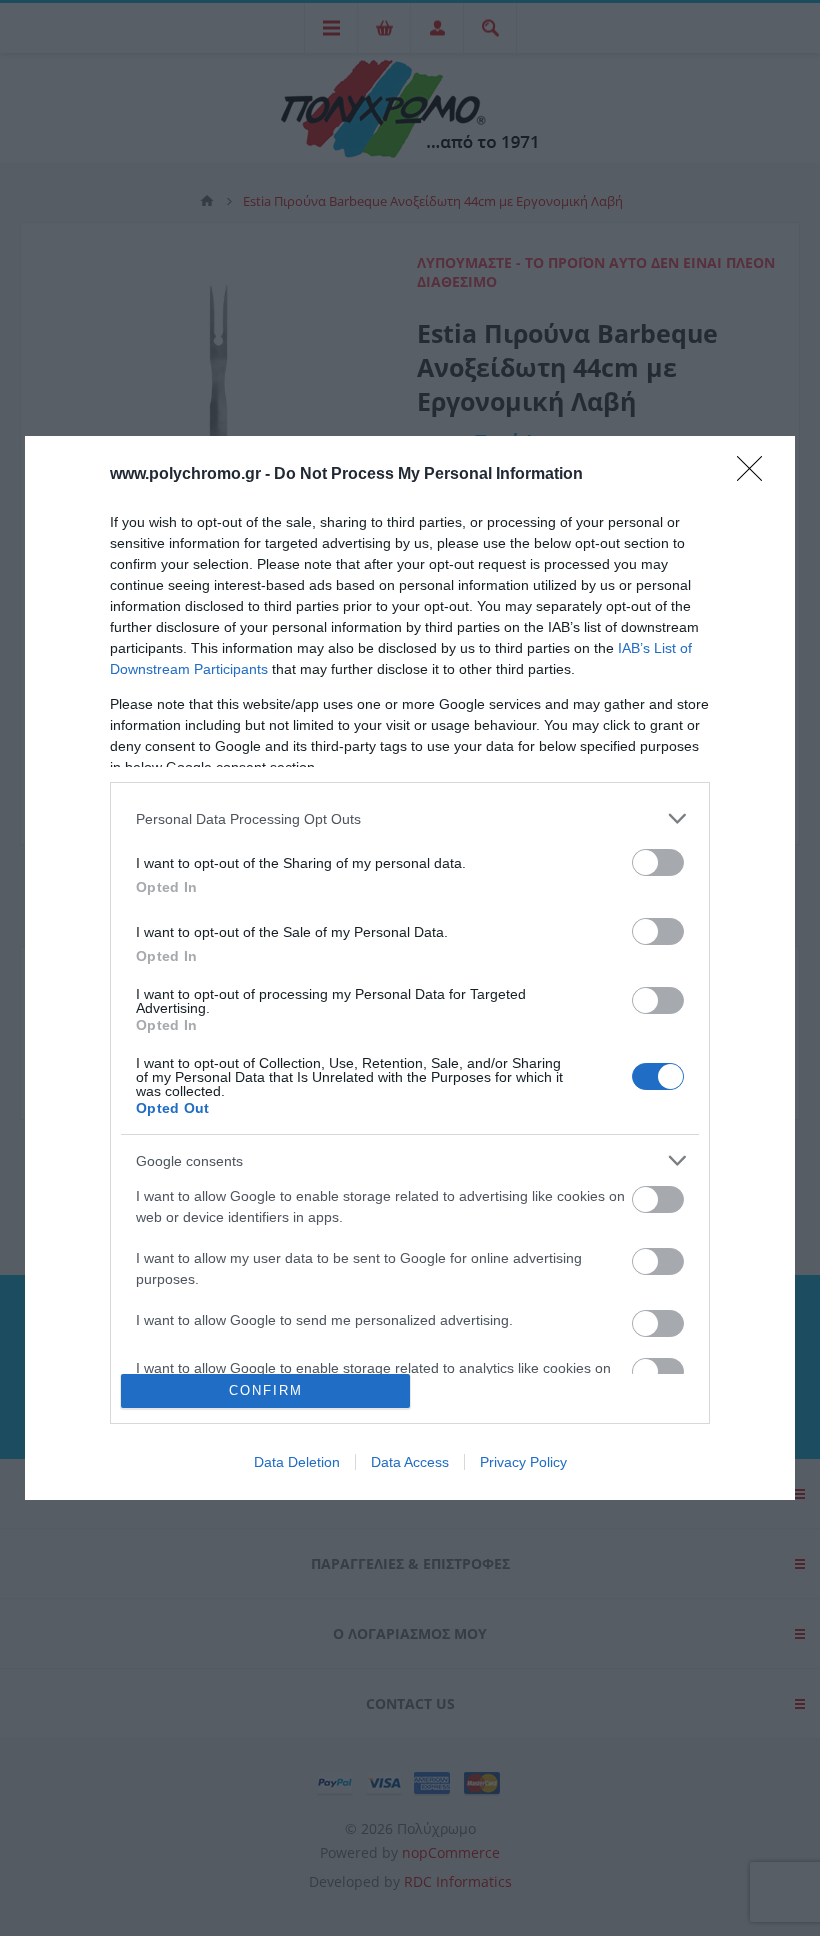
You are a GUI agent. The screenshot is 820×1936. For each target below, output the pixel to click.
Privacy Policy (523, 1462)
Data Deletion (297, 1462)
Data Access (410, 1462)
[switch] (658, 862)
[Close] (756, 475)
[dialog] (410, 968)
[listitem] (410, 818)
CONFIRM (266, 1390)
